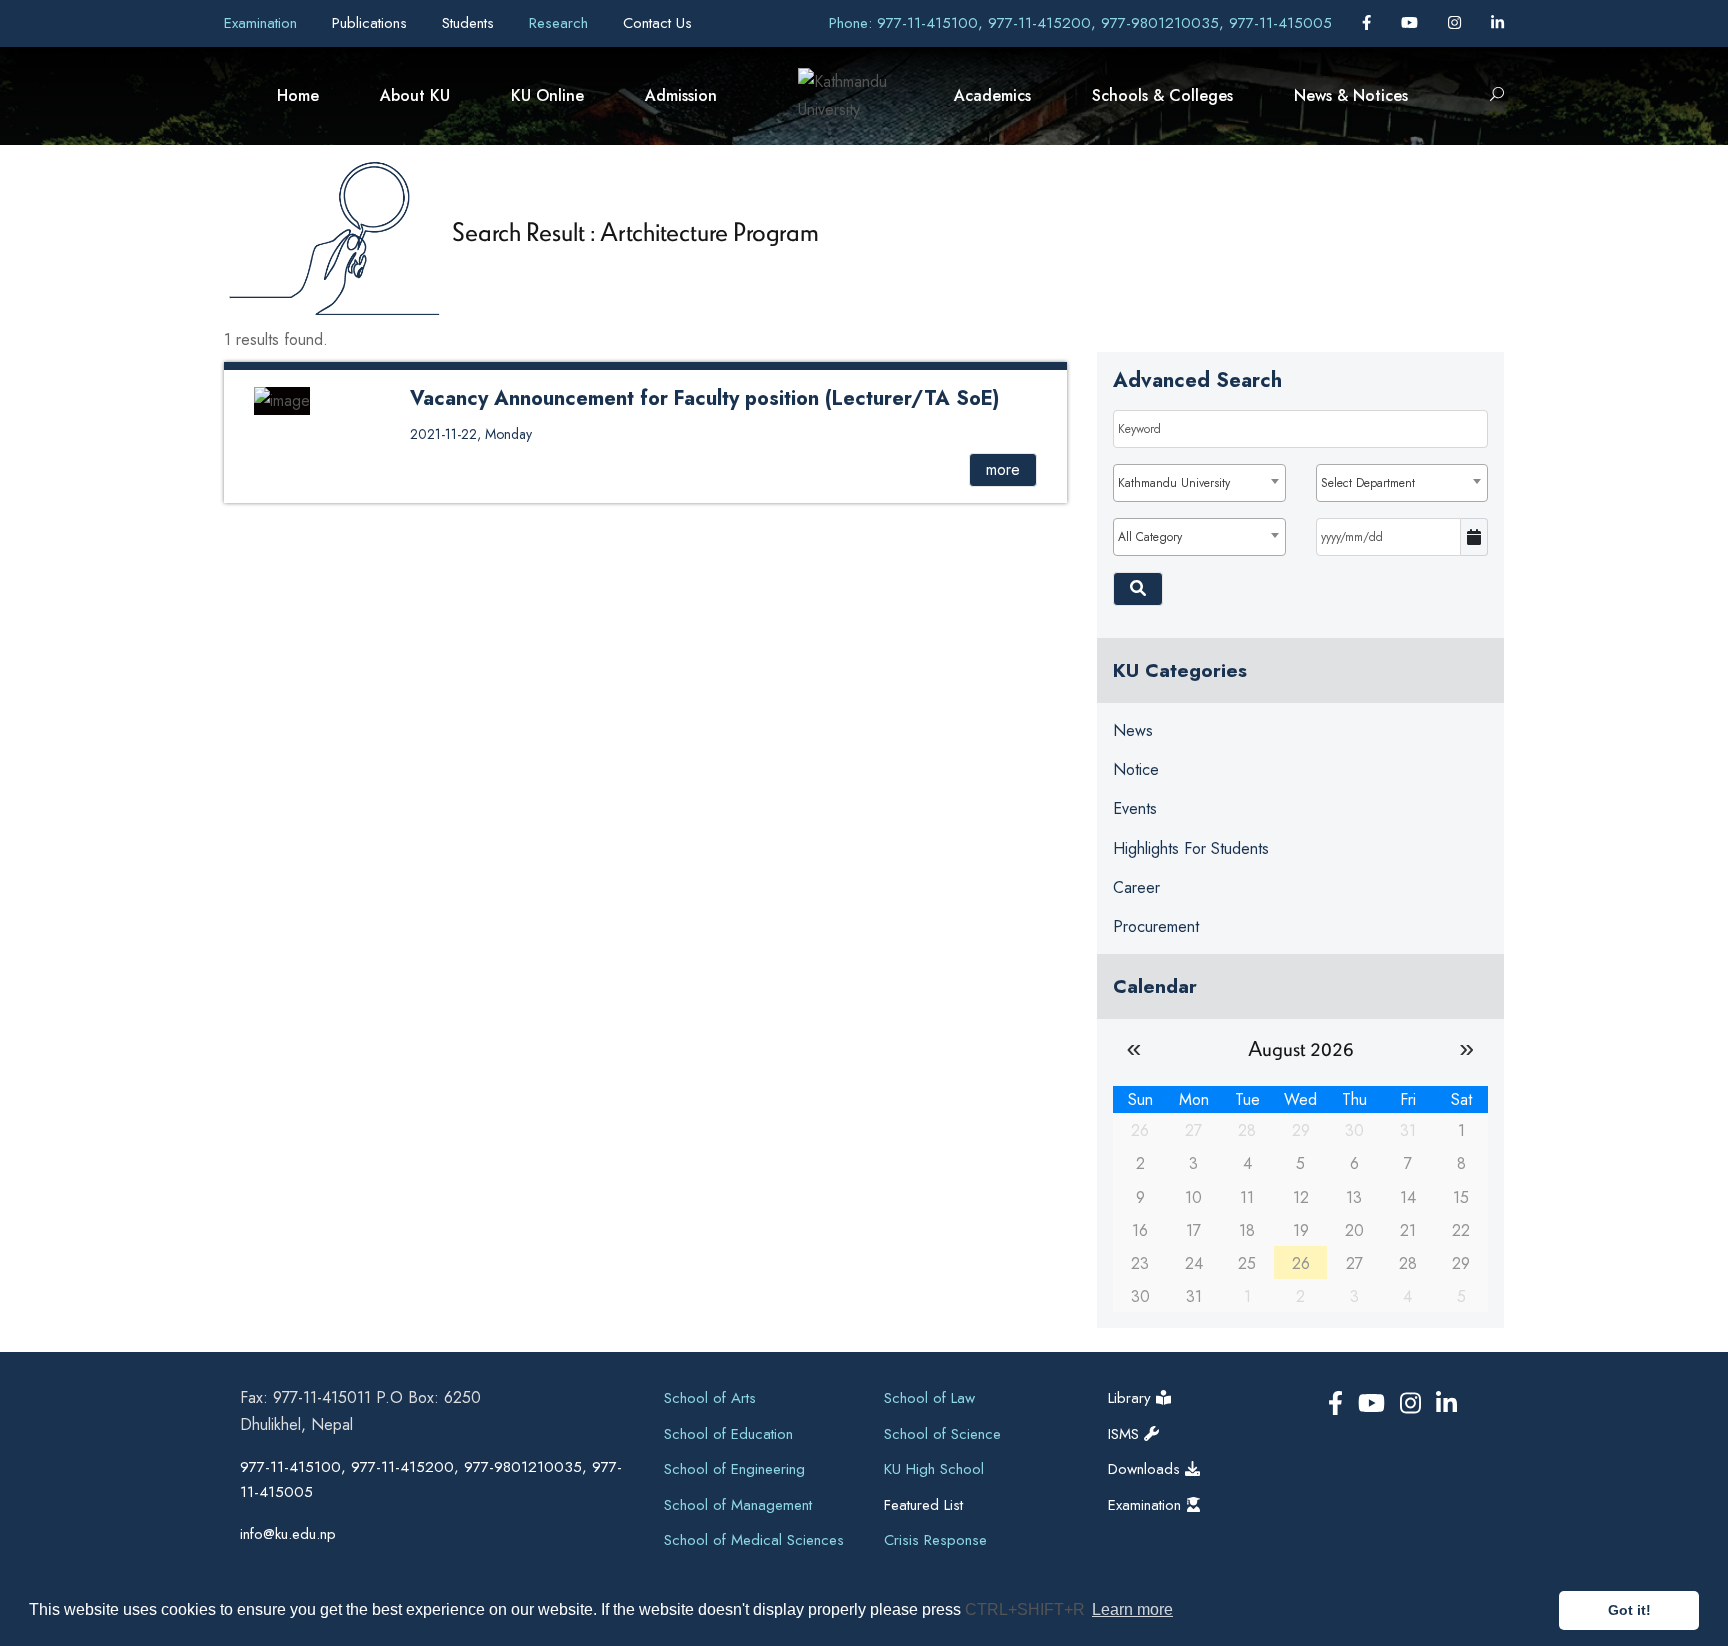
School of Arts (710, 1398)
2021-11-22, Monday (471, 434)
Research (561, 23)
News (1133, 730)
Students (470, 23)
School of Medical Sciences (754, 1540)
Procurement (1156, 926)
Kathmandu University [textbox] (1174, 483)
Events (1135, 808)
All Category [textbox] (1150, 537)
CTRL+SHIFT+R (1027, 1609)
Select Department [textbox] (1368, 483)
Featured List (923, 1505)
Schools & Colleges (1162, 95)
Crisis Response (935, 1540)
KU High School (934, 1469)
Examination (263, 23)
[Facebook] (1369, 23)
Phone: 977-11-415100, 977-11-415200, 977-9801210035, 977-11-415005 (1080, 23)
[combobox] (1199, 483)
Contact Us (657, 23)
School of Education (728, 1434)
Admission (681, 95)
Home (298, 95)
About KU (415, 95)
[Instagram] (1457, 23)
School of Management (738, 1505)
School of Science (942, 1434)
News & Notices (1351, 95)
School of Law (929, 1398)
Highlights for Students (1191, 848)
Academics (992, 95)
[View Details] (282, 399)
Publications (372, 23)
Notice (1136, 769)
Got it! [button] (1629, 1610)
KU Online (547, 95)
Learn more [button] (1132, 1609)
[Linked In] (1497, 23)
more (1003, 469)
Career (1136, 887)
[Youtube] (1412, 23)
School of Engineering (734, 1469)
